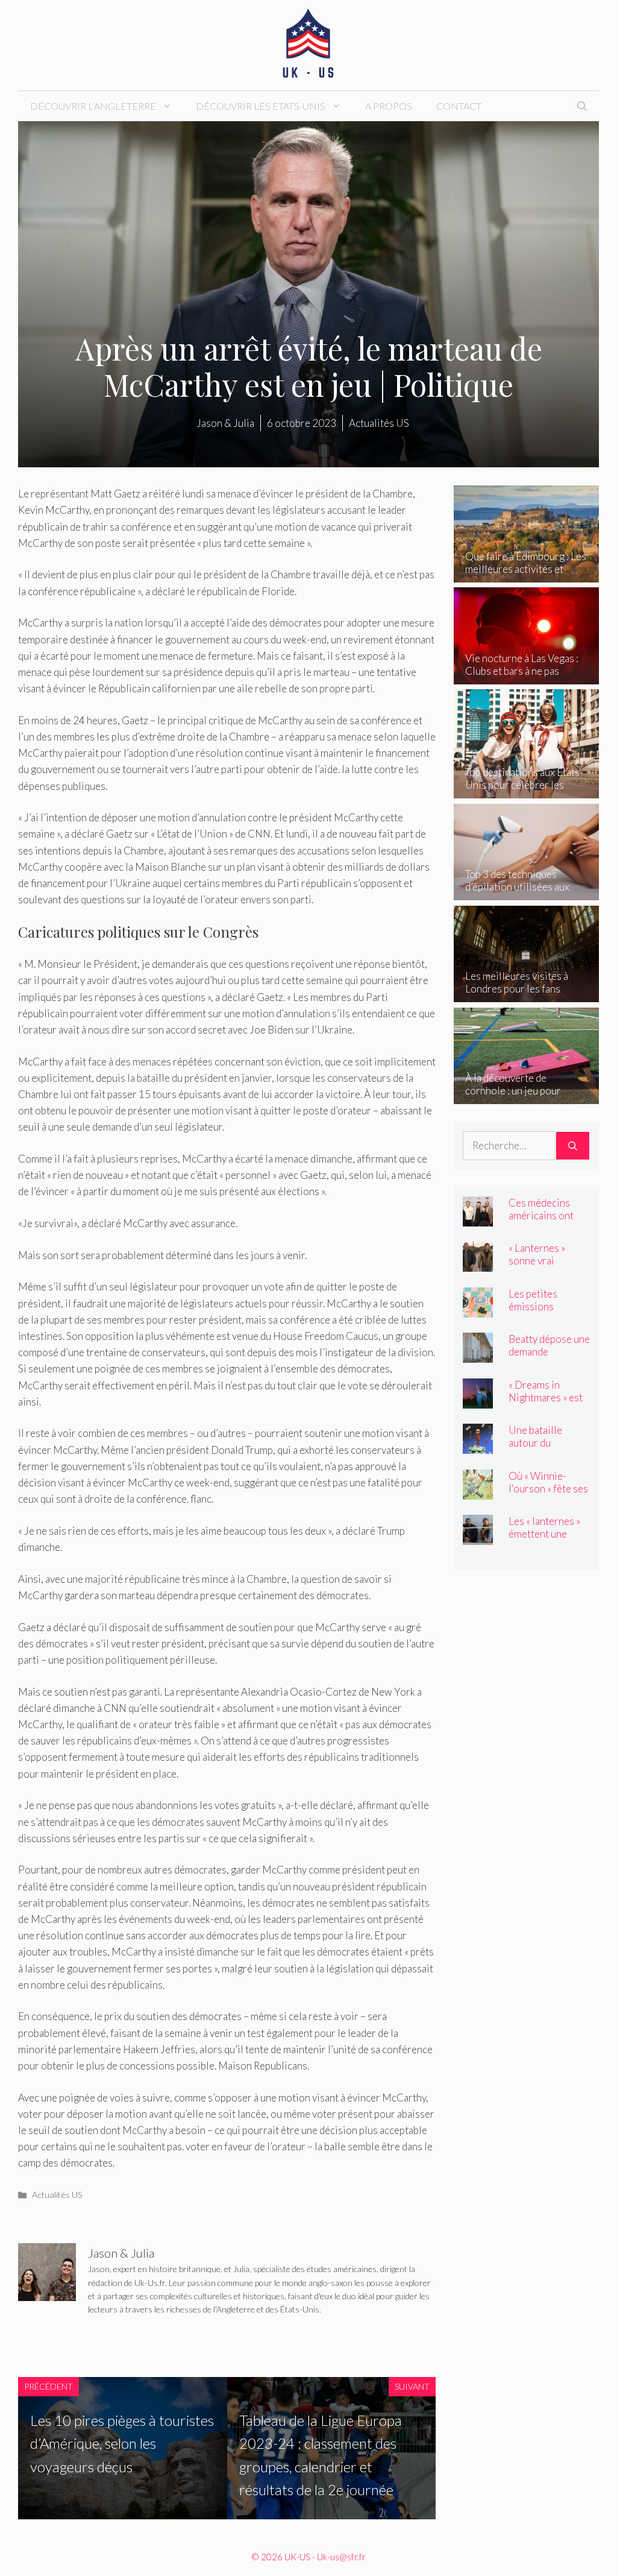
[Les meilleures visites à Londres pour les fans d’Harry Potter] (526, 994)
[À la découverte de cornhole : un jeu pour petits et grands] (526, 1096)
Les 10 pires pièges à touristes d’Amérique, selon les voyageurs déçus (122, 2443)
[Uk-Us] (308, 44)
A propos (389, 106)
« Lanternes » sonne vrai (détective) (537, 1261)
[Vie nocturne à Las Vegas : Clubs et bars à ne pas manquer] (526, 676)
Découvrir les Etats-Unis (261, 106)
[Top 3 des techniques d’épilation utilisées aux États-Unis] (526, 892)
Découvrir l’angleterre (93, 106)
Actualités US (57, 2195)
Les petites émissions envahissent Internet (535, 1313)
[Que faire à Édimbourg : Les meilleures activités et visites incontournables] (526, 574)
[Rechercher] (573, 1146)
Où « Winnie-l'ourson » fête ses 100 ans (548, 1488)
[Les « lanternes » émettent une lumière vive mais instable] (478, 1537)
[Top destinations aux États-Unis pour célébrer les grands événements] (526, 790)
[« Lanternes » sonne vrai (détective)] (478, 1264)
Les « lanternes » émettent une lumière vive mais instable (547, 1540)
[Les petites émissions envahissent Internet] (478, 1309)
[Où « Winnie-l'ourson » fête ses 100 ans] (478, 1491)
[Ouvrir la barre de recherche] (582, 106)
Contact (459, 106)
